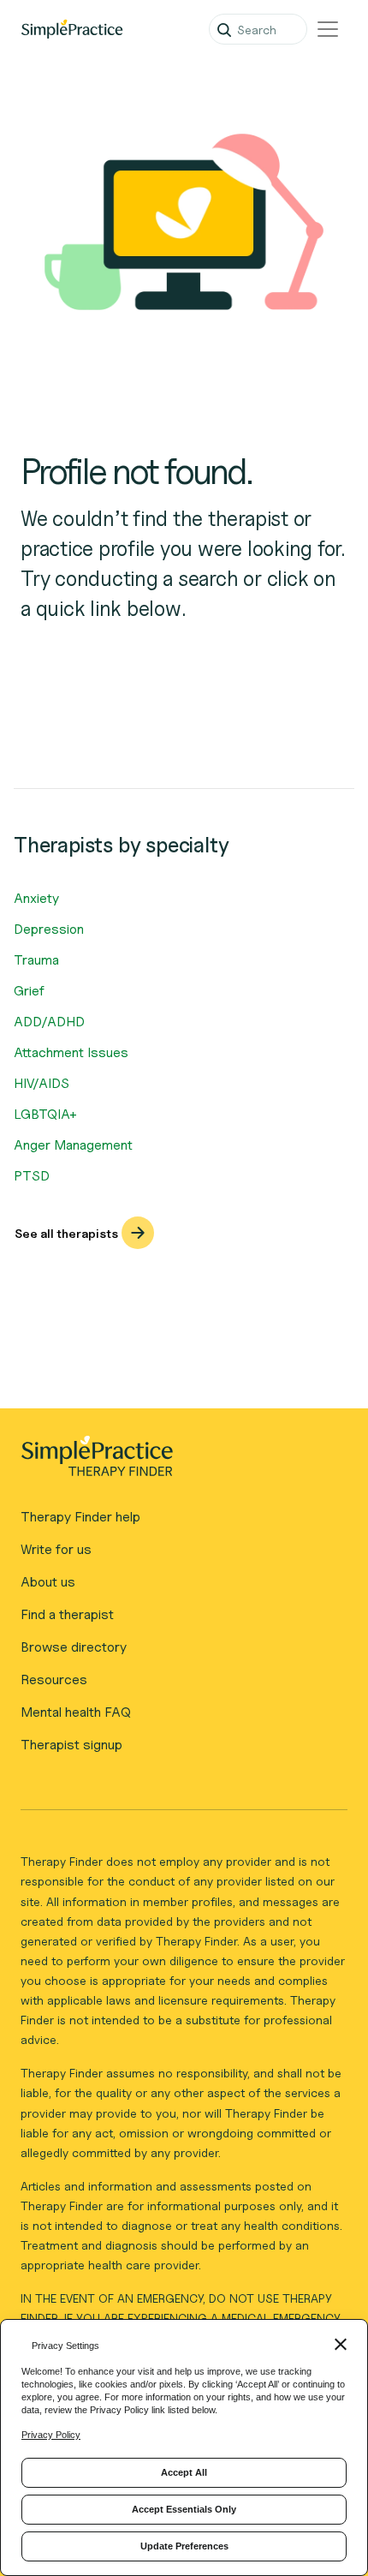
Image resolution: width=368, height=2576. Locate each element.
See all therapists (66, 1233)
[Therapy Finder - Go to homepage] (177, 1461)
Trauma (36, 960)
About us (48, 1582)
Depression (49, 929)
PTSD (32, 1176)
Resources (54, 1679)
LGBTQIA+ (45, 1114)
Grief (29, 991)
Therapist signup (71, 1745)
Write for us (56, 1549)
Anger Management (73, 1145)
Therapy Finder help (80, 1517)
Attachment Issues (71, 1052)
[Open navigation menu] (328, 29)
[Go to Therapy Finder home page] (72, 29)
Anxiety (36, 898)
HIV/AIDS (42, 1083)
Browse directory (74, 1647)
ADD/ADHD (49, 1022)
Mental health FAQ (76, 1712)
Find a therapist (67, 1614)
